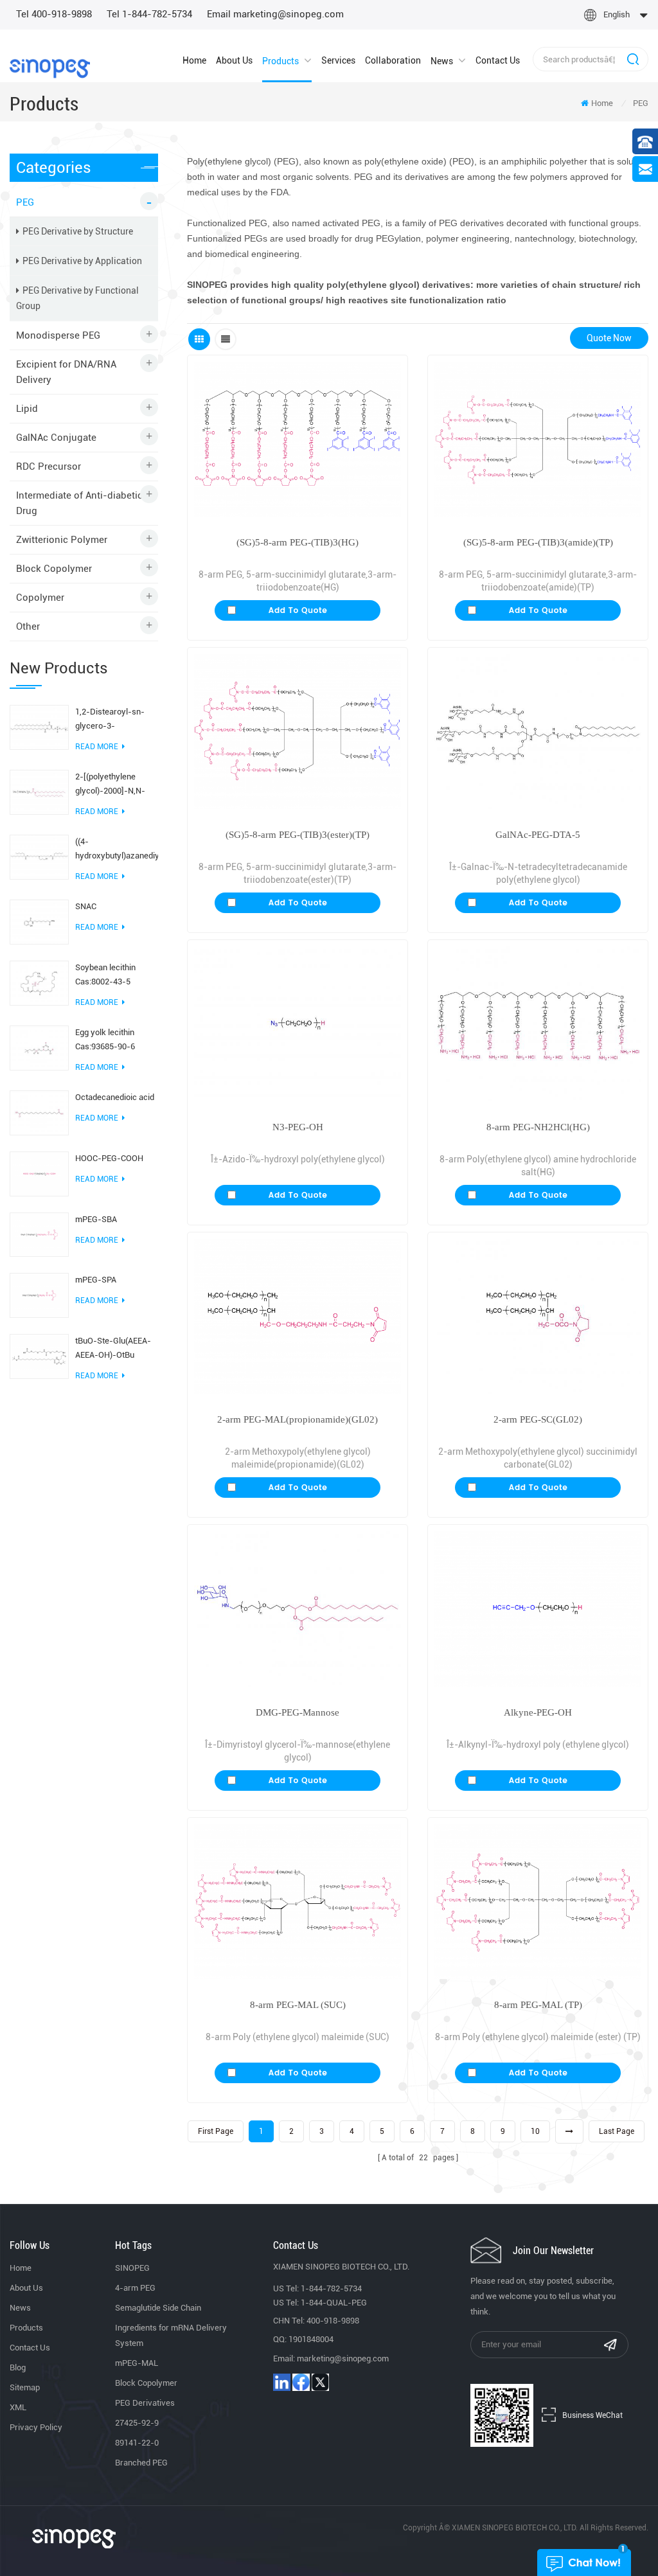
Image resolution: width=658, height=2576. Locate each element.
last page (617, 2131)
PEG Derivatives (145, 2403)
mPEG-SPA (96, 1280)
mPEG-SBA (96, 1219)
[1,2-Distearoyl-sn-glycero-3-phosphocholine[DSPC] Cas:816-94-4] (39, 727)
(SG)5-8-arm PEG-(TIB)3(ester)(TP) (298, 835)
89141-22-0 (137, 2443)
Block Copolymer (54, 569)
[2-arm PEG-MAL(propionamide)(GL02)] (298, 1316)
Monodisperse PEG (58, 335)
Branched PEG (141, 2463)
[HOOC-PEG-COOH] (39, 1173)
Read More (97, 747)
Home (194, 60)
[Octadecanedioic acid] (39, 1112)
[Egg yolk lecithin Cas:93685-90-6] (39, 1047)
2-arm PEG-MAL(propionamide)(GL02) (298, 1419)
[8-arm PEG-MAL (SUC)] (298, 1902)
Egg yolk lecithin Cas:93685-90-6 (105, 1039)
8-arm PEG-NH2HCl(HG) (538, 1127)
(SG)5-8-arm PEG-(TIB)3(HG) (298, 542)
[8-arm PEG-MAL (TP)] (538, 1902)
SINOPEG (132, 2268)
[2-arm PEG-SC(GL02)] (538, 1316)
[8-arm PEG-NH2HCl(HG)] (538, 1024)
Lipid (27, 409)
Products (280, 61)
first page (216, 2131)
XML (18, 2407)
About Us (234, 60)
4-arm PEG (135, 2288)
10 (535, 2131)
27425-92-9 (137, 2423)
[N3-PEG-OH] (298, 1024)
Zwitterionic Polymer (62, 540)
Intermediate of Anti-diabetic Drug (79, 503)
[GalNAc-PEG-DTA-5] (538, 732)
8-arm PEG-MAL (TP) (538, 2005)
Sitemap (25, 2387)
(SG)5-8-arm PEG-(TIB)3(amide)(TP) (538, 542)
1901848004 (311, 2339)
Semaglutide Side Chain (158, 2308)
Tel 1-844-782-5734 (149, 14)
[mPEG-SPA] (39, 1295)
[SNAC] (39, 921)
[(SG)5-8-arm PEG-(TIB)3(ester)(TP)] (298, 732)
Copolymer (40, 598)
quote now (609, 338)
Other (28, 626)
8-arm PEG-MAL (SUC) (298, 2005)
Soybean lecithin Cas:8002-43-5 (105, 974)
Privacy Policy (36, 2427)
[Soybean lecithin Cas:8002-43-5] (39, 982)
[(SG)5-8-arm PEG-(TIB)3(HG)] (298, 439)
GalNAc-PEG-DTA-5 (538, 835)
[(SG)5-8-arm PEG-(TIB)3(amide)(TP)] (538, 439)
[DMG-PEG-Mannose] (298, 1609)
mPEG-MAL (137, 2363)
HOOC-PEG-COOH (109, 1158)
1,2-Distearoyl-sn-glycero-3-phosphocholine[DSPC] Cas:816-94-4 (117, 720)
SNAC (86, 906)
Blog (18, 2367)
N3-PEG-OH (298, 1127)
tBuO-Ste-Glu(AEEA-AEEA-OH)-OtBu (113, 1348)
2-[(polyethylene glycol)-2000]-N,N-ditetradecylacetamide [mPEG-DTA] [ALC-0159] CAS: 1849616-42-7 (116, 785)
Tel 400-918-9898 (54, 14)
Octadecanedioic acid (115, 1097)
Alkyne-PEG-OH (538, 1712)
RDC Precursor (49, 466)
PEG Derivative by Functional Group (77, 298)
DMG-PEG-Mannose (298, 1712)
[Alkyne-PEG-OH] (538, 1609)
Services (338, 60)
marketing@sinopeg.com (343, 2358)
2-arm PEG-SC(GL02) (538, 1419)
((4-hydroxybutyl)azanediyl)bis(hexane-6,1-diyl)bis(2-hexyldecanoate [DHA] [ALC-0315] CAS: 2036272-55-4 (117, 850)
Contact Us (498, 60)
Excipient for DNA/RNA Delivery (66, 372)
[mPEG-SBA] (39, 1234)
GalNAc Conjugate (56, 438)
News (442, 61)
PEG (641, 103)
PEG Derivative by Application (82, 261)
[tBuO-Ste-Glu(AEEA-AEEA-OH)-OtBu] (39, 1356)
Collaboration (393, 60)
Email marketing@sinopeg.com (275, 14)
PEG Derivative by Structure (78, 231)
